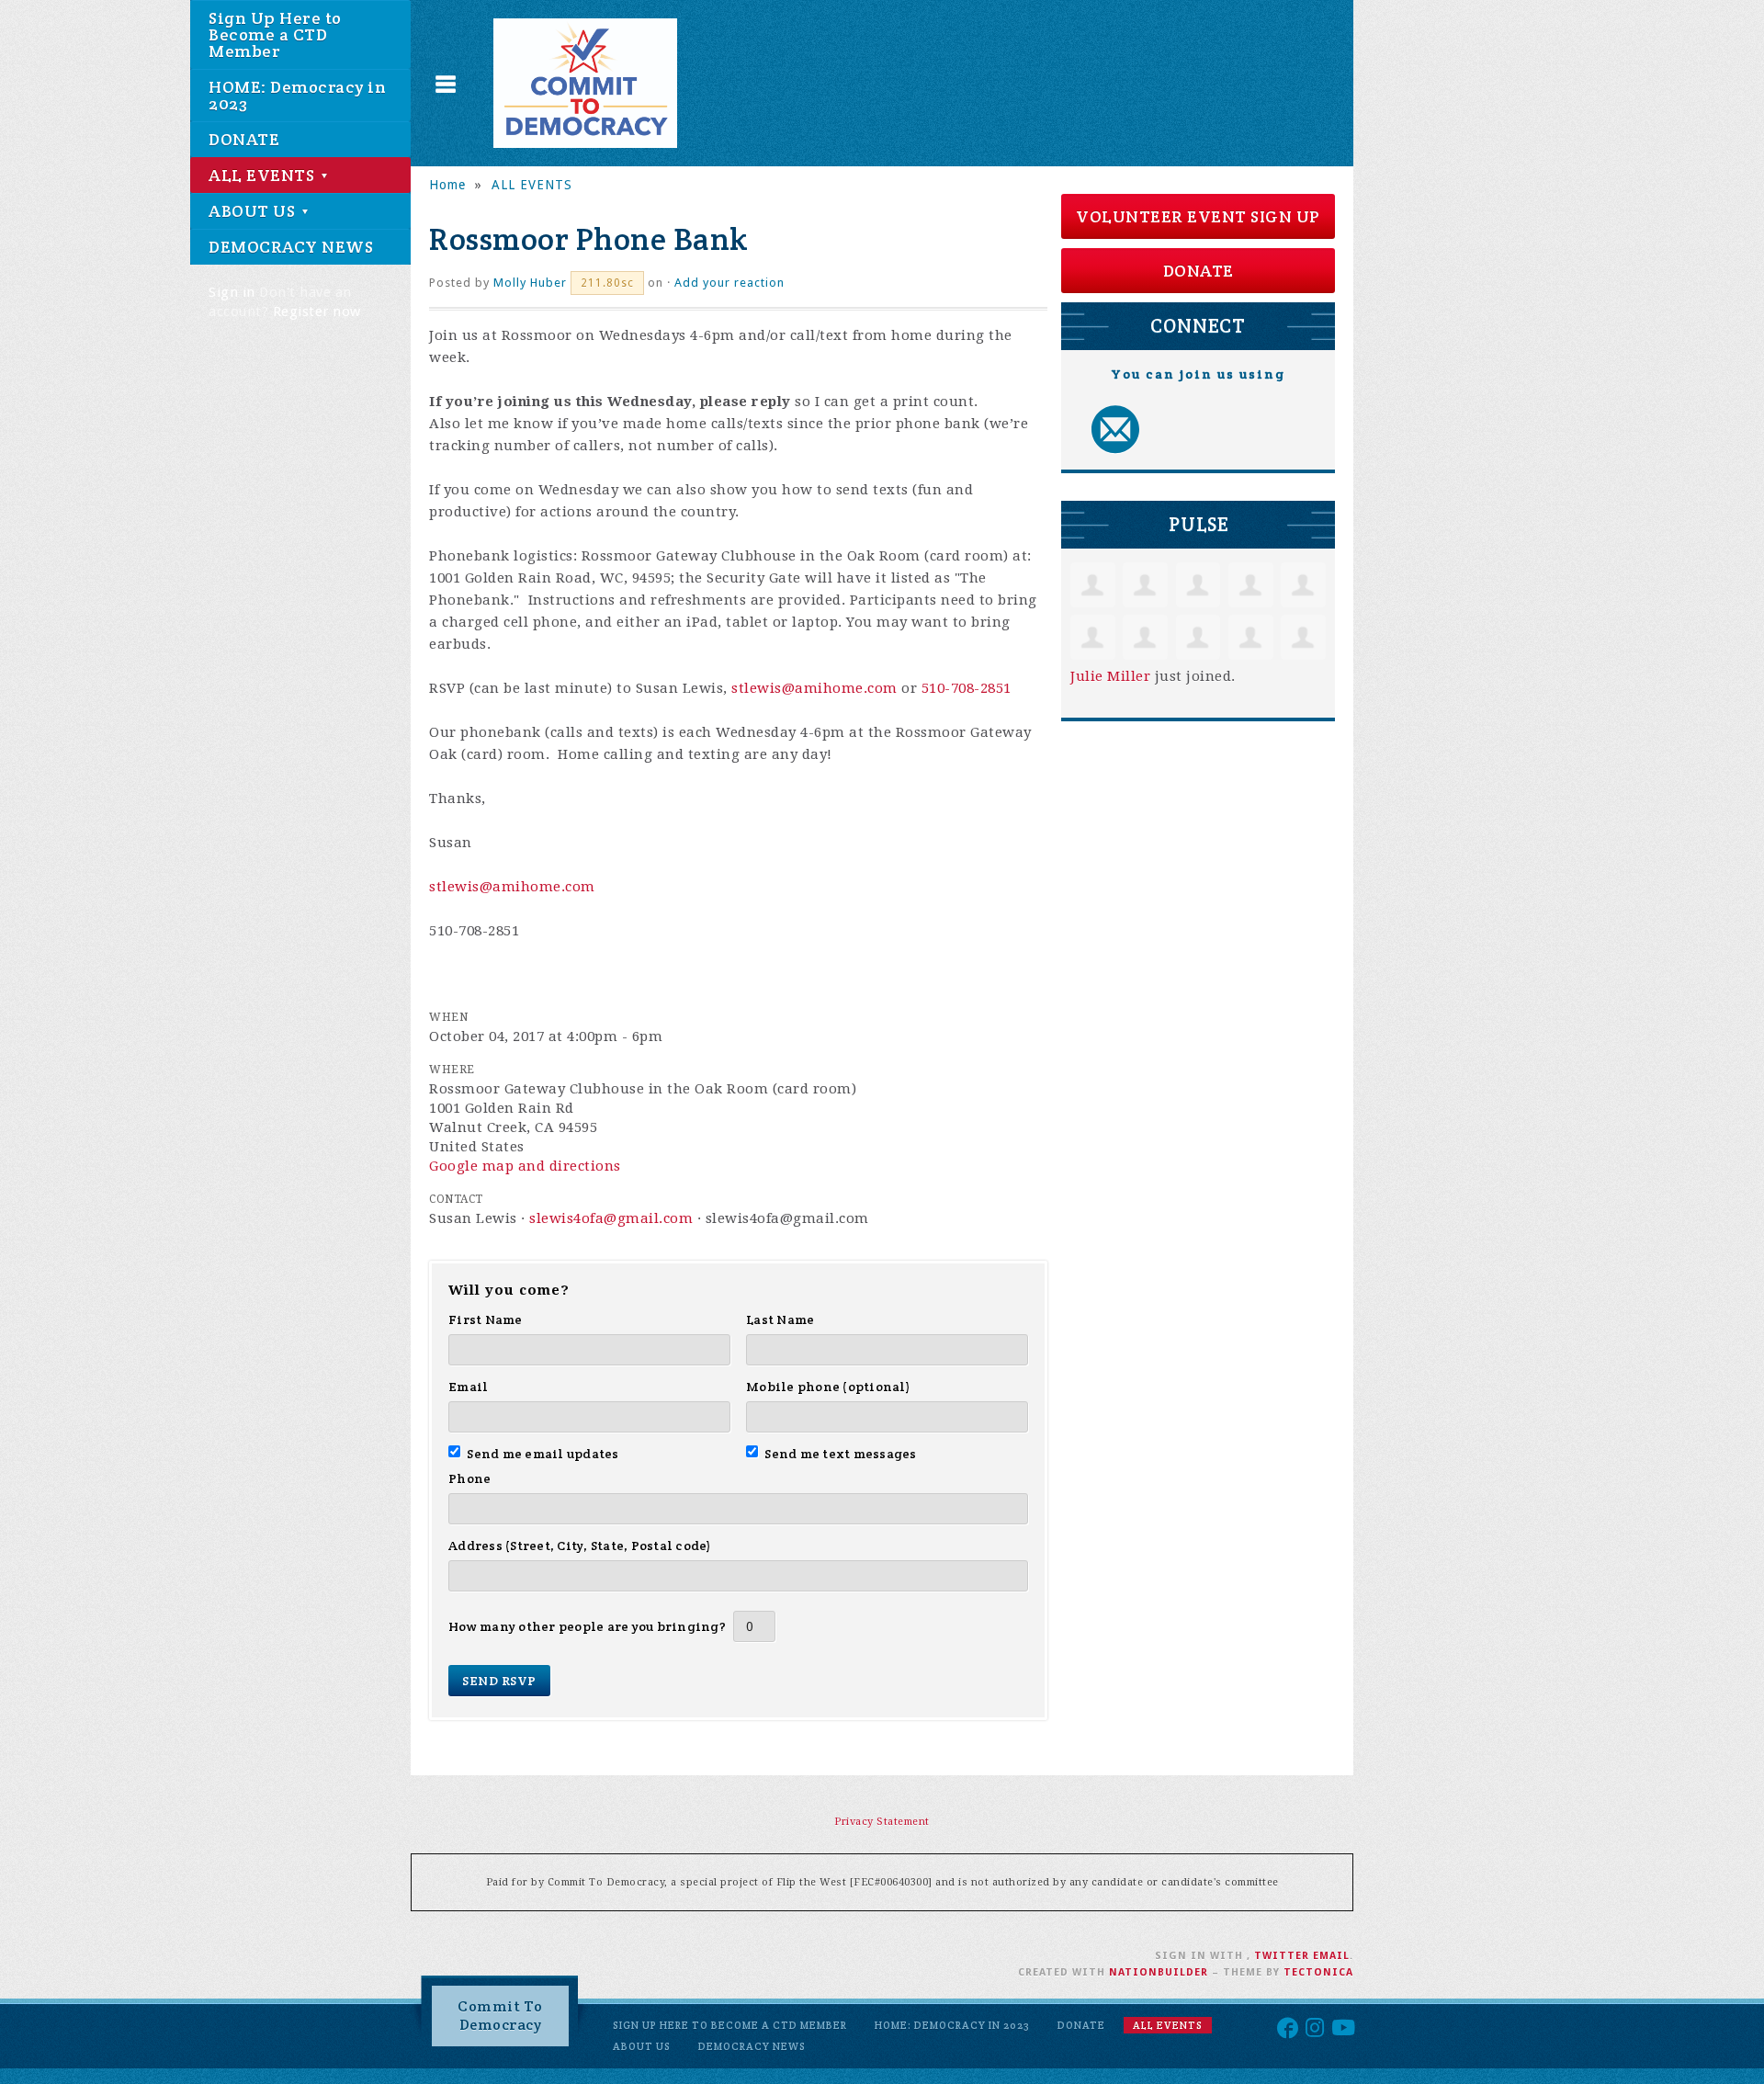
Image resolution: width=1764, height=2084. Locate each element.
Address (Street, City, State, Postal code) (580, 1546)
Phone (469, 1478)
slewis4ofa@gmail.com (611, 1218)
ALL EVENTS (264, 175)
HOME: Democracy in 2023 (297, 95)
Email (468, 1387)
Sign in (232, 292)
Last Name (780, 1319)
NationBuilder (1159, 1972)
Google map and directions (525, 1166)
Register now (317, 311)
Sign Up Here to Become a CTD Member (275, 34)
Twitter (1282, 1956)
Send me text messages (841, 1454)
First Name (486, 1319)
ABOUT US (254, 211)
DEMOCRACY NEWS (291, 247)
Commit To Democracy (500, 2016)
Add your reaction (729, 283)
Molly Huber (530, 283)
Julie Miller (1110, 676)
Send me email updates (543, 1454)
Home (447, 185)
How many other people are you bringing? (587, 1626)
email (1331, 1956)
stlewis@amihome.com (814, 688)
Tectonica (1318, 1972)
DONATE (244, 139)
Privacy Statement (882, 1822)
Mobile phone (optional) (828, 1387)
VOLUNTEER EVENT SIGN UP (1198, 216)
